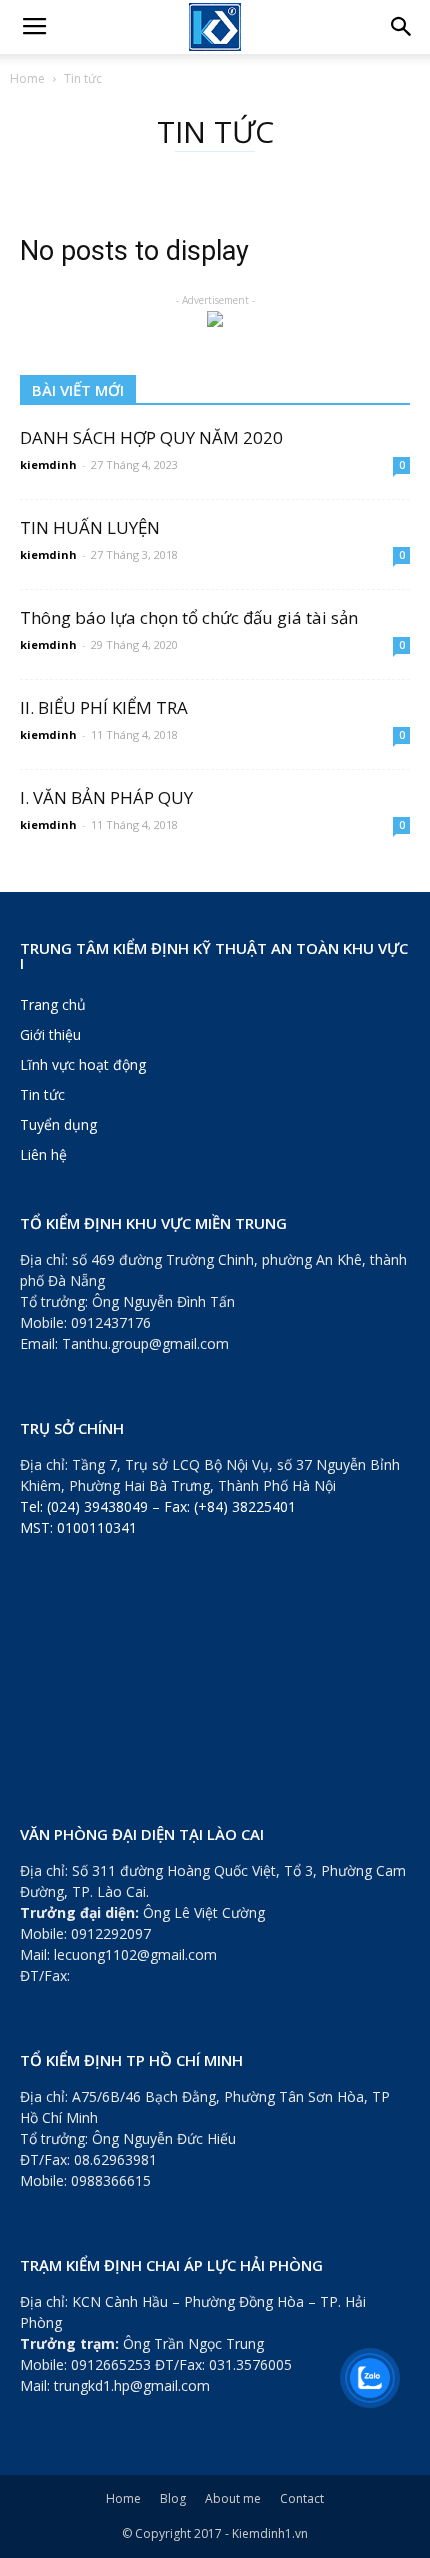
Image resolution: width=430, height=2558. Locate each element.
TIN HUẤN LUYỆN (90, 527)
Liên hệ (43, 1154)
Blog (173, 2498)
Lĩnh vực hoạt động (83, 1064)
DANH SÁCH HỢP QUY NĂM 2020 (151, 437)
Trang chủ (53, 1004)
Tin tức (42, 1094)
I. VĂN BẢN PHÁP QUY (106, 797)
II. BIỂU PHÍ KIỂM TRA (104, 707)
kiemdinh (48, 464)
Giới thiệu (50, 1034)
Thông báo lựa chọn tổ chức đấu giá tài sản (189, 617)
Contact (302, 2498)
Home (27, 78)
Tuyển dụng (58, 1124)
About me (233, 2498)
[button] (402, 27)
